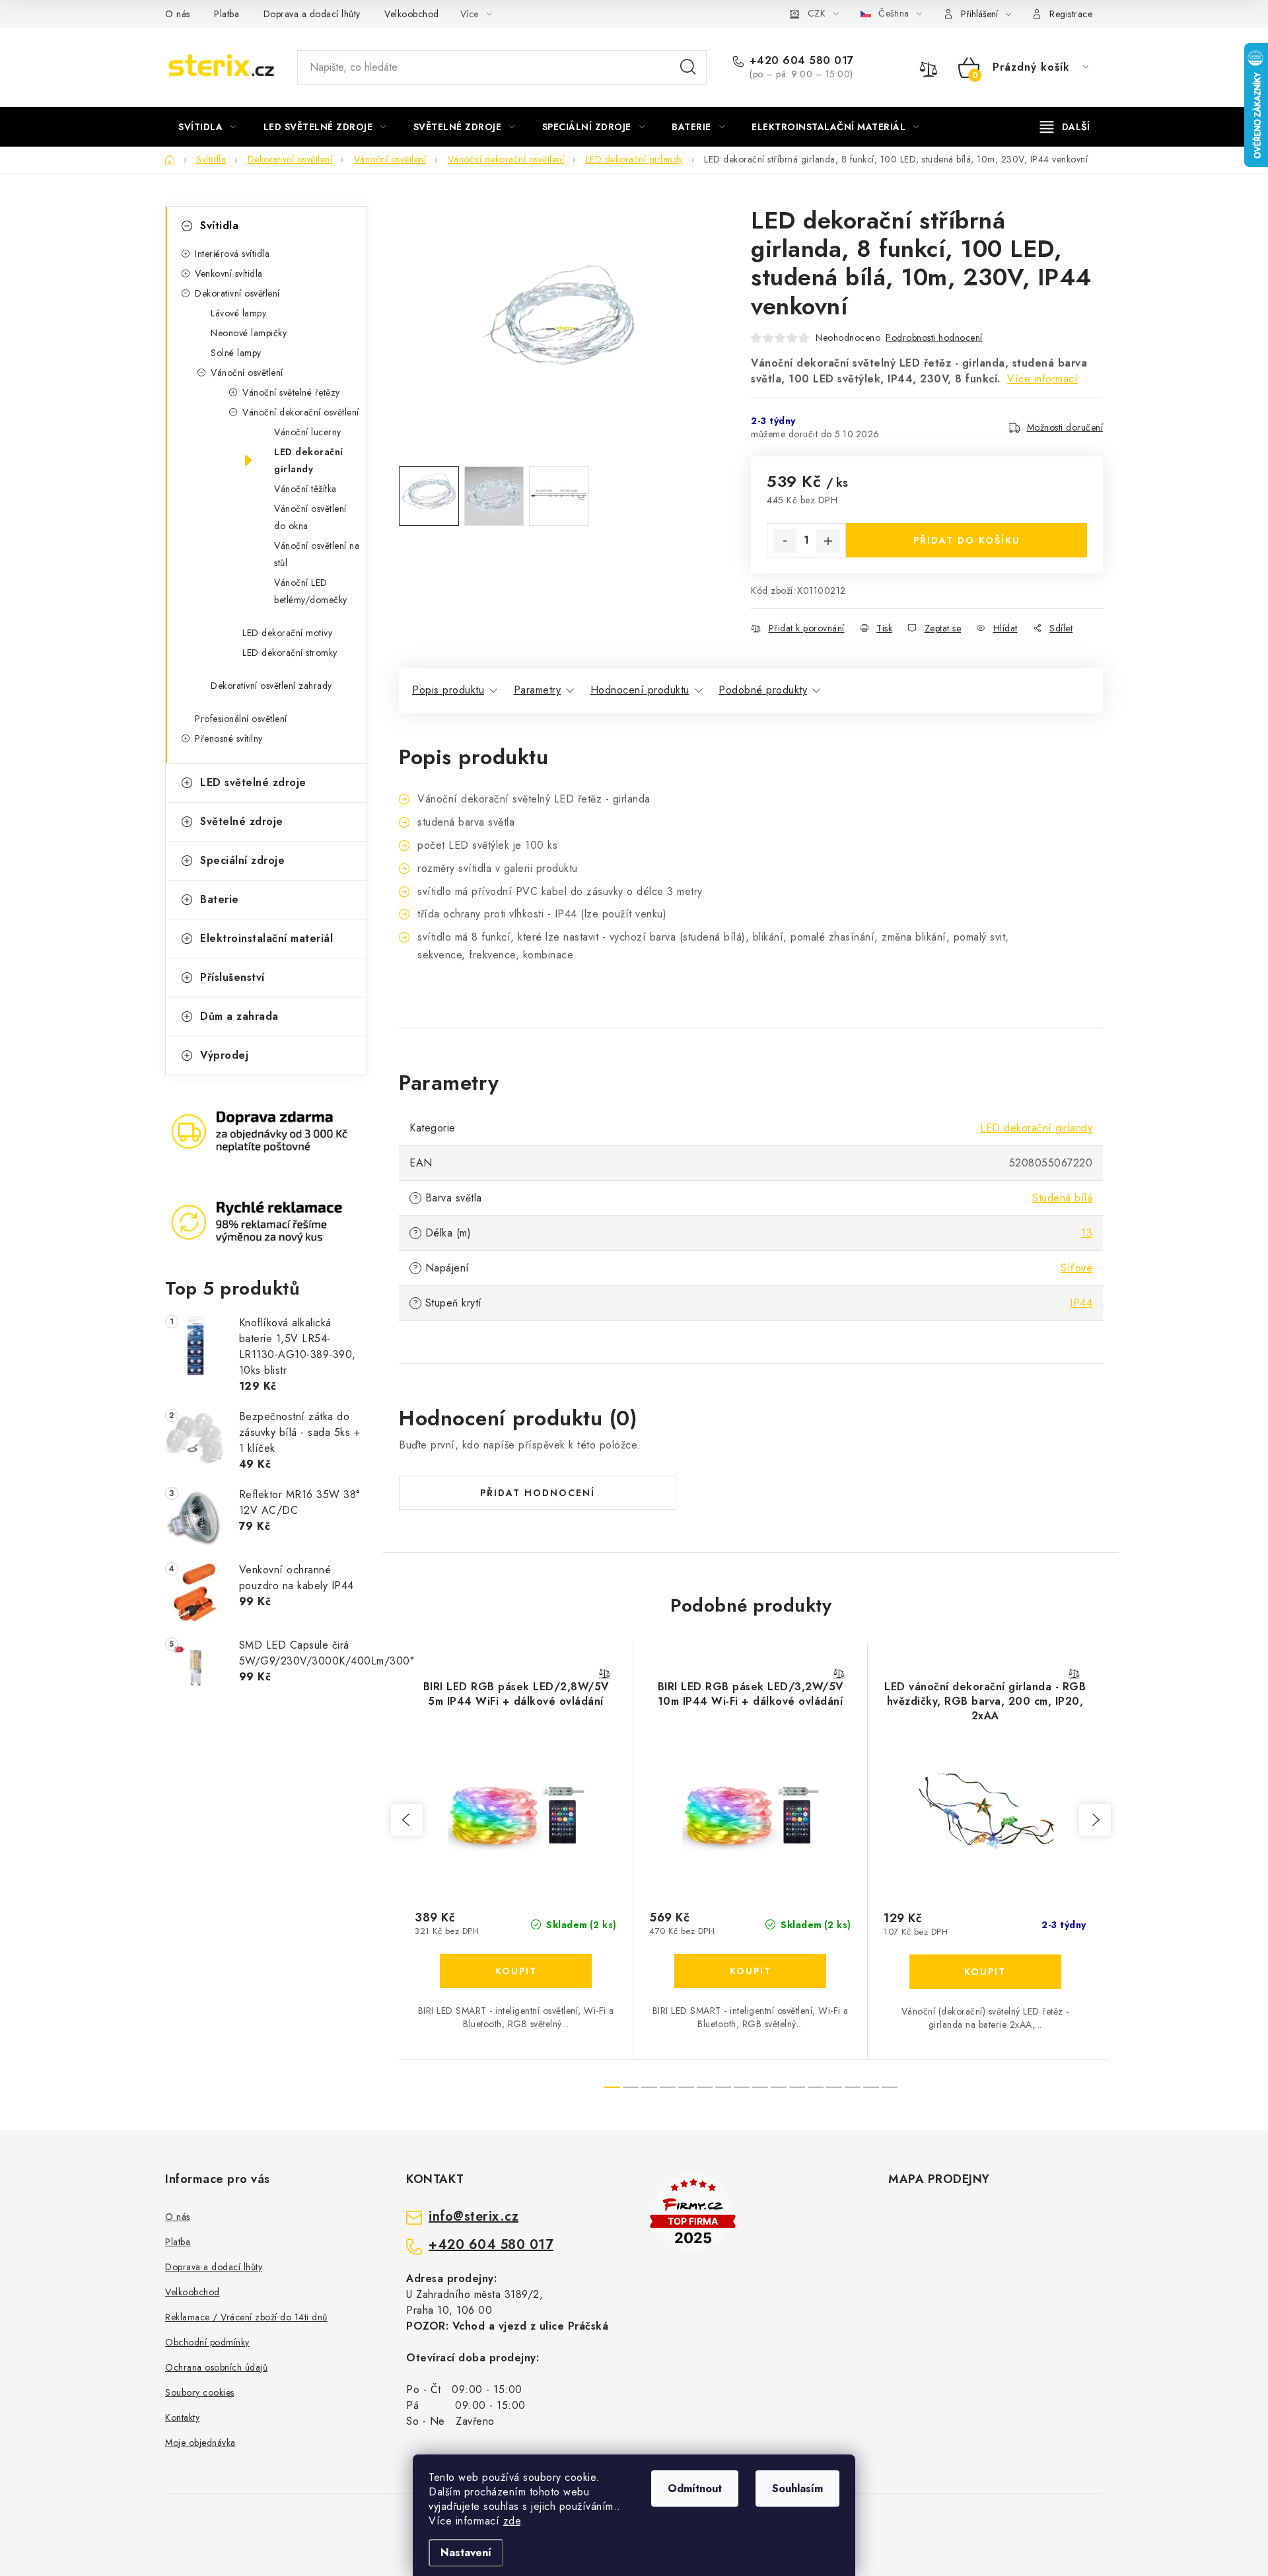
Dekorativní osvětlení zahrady (271, 686)
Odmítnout (695, 2488)
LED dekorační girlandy (309, 460)
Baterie (220, 899)
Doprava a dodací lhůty (312, 14)
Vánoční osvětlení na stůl (317, 554)
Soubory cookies (200, 2392)
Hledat (688, 67)
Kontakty (182, 2417)
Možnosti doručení (1065, 427)
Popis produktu (448, 690)
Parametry (538, 690)
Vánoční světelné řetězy (291, 392)
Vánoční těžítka (305, 489)
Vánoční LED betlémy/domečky (311, 591)
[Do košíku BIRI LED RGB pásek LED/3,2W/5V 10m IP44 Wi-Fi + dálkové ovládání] (750, 1971)
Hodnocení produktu (640, 690)
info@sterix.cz (474, 2217)
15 (890, 2087)
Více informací (1042, 379)
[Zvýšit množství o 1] (828, 541)
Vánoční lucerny (308, 432)
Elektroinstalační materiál (266, 938)
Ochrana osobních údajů (216, 2367)
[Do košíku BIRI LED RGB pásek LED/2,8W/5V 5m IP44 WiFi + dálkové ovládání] (516, 1971)
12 (834, 2087)
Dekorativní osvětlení (237, 293)
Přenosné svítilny (229, 738)
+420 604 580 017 (802, 61)
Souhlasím (797, 2488)
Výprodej (224, 1055)
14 (871, 2087)
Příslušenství (232, 977)
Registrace (1071, 14)
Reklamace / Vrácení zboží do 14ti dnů (246, 2317)
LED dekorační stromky (290, 653)
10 (797, 2087)
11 (816, 2087)
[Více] (1065, 127)
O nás (178, 14)
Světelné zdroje (242, 821)
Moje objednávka (200, 2443)
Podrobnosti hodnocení (934, 338)
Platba (227, 14)
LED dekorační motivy (287, 633)
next (1095, 1820)
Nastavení (466, 2553)
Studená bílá (1062, 1198)
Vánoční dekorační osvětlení (301, 412)
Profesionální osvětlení (241, 719)
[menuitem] (207, 127)
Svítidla (219, 226)
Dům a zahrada (239, 1016)
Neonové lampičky (249, 333)
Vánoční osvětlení (247, 373)
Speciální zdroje (242, 860)
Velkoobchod (412, 14)
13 (1087, 1233)
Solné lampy (236, 353)
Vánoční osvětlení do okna (310, 517)
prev (407, 1820)
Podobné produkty (763, 690)
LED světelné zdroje (253, 782)
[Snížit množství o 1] (785, 541)
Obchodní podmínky (207, 2342)
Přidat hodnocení (538, 1493)
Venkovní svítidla (229, 273)
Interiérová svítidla (232, 254)
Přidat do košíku (967, 540)
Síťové (1076, 1268)
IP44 (1081, 1303)
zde (512, 2521)
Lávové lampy (238, 313)
